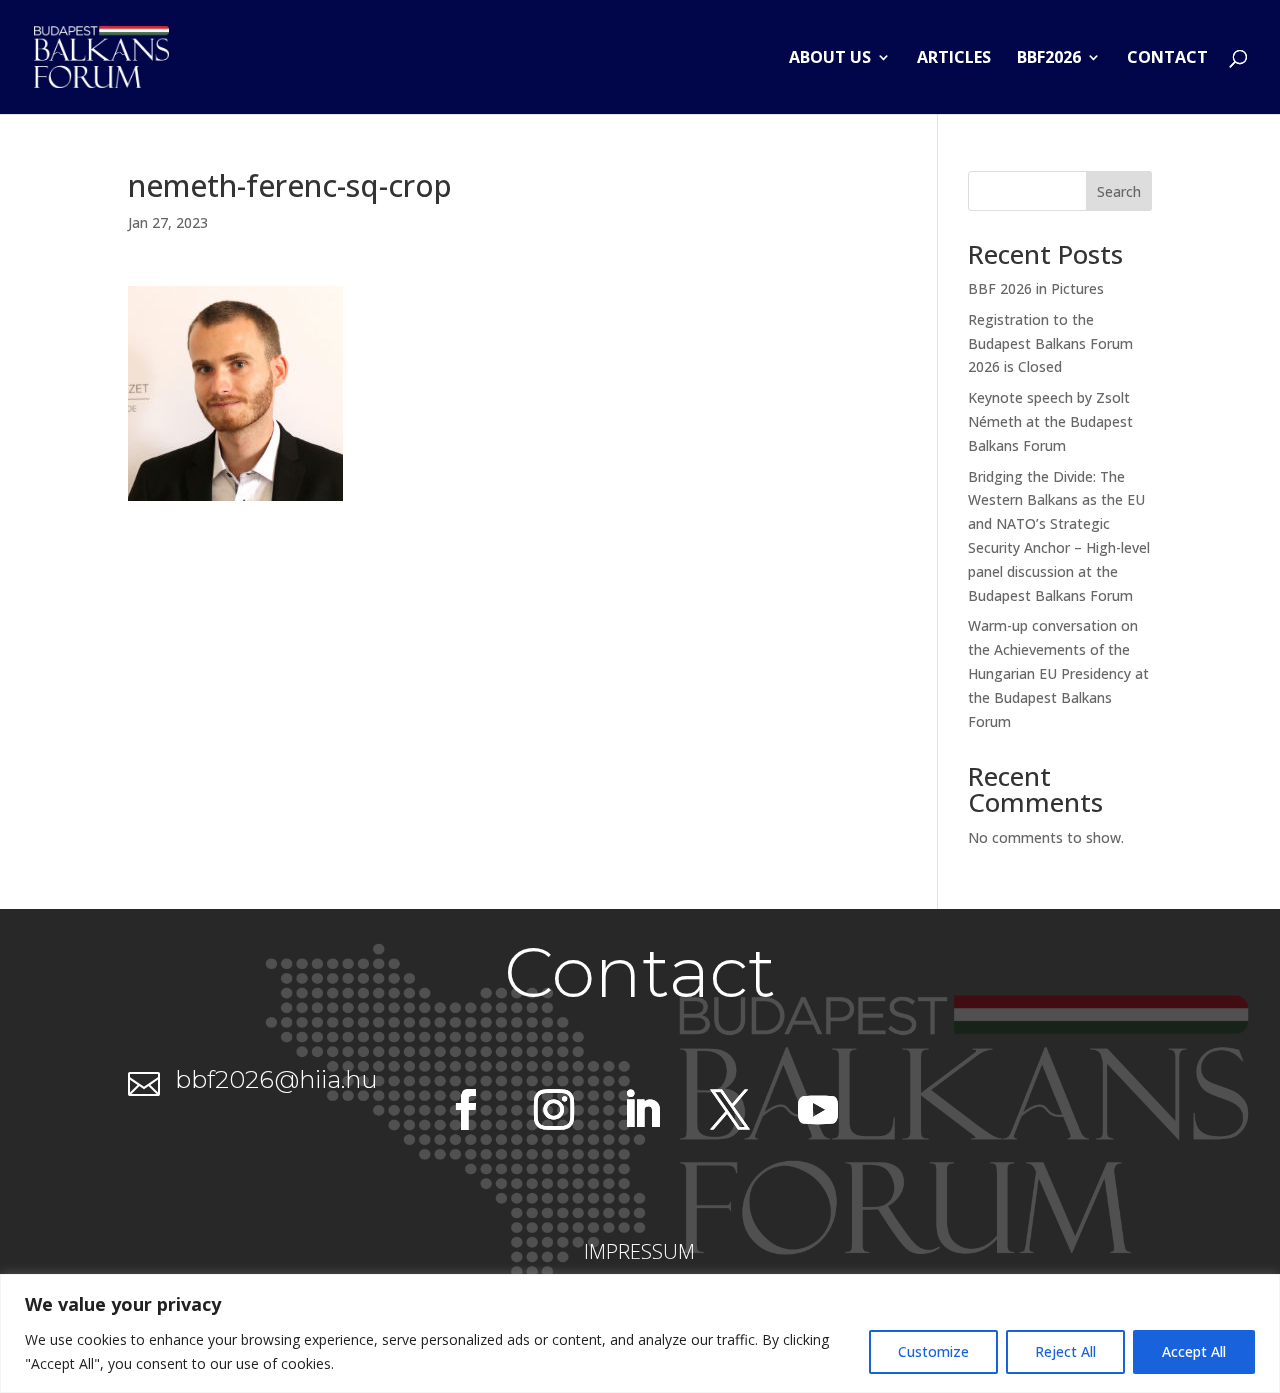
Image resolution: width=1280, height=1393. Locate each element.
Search (1119, 191)
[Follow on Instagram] (554, 1110)
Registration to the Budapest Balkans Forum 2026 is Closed (1050, 343)
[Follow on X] (730, 1110)
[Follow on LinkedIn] (642, 1110)
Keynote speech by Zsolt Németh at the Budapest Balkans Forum (1050, 421)
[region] (640, 1333)
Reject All (1065, 1351)
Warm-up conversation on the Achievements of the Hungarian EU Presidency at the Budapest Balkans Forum (1058, 673)
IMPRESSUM (639, 1251)
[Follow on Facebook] (466, 1110)
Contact (1167, 59)
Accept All (1194, 1351)
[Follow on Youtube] (818, 1110)
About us (830, 59)
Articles (954, 59)
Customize (933, 1351)
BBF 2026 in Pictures (1036, 288)
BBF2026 (1049, 59)
